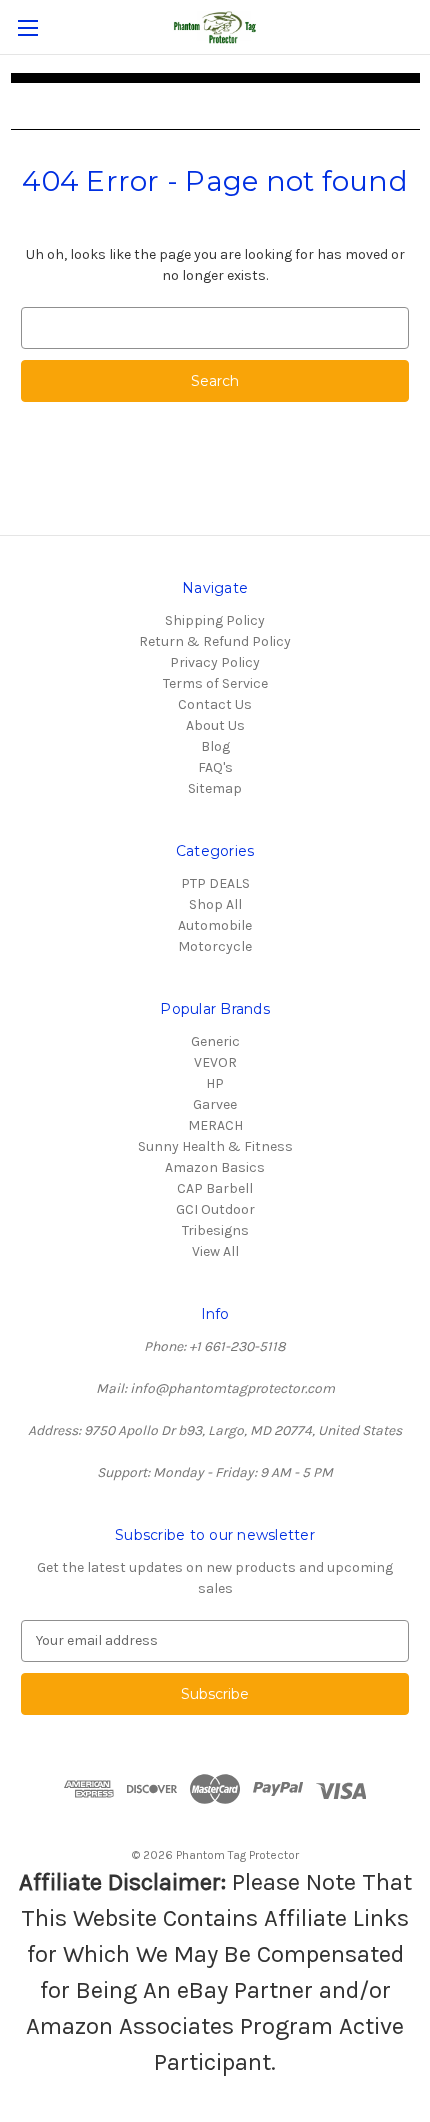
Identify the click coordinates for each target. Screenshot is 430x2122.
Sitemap (215, 788)
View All (215, 1251)
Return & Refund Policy (215, 641)
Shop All (215, 904)
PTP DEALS (215, 883)
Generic (215, 1041)
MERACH (215, 1125)
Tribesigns (215, 1230)
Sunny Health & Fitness (215, 1146)
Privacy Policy (215, 662)
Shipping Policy (215, 620)
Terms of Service (215, 683)
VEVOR (215, 1062)
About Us (215, 725)
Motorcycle (215, 946)
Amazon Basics (215, 1167)
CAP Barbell (215, 1188)
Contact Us (215, 704)
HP (215, 1083)
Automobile (215, 925)
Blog (215, 746)
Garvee (215, 1104)
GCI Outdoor (215, 1209)
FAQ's (215, 767)
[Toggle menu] (27, 27)
